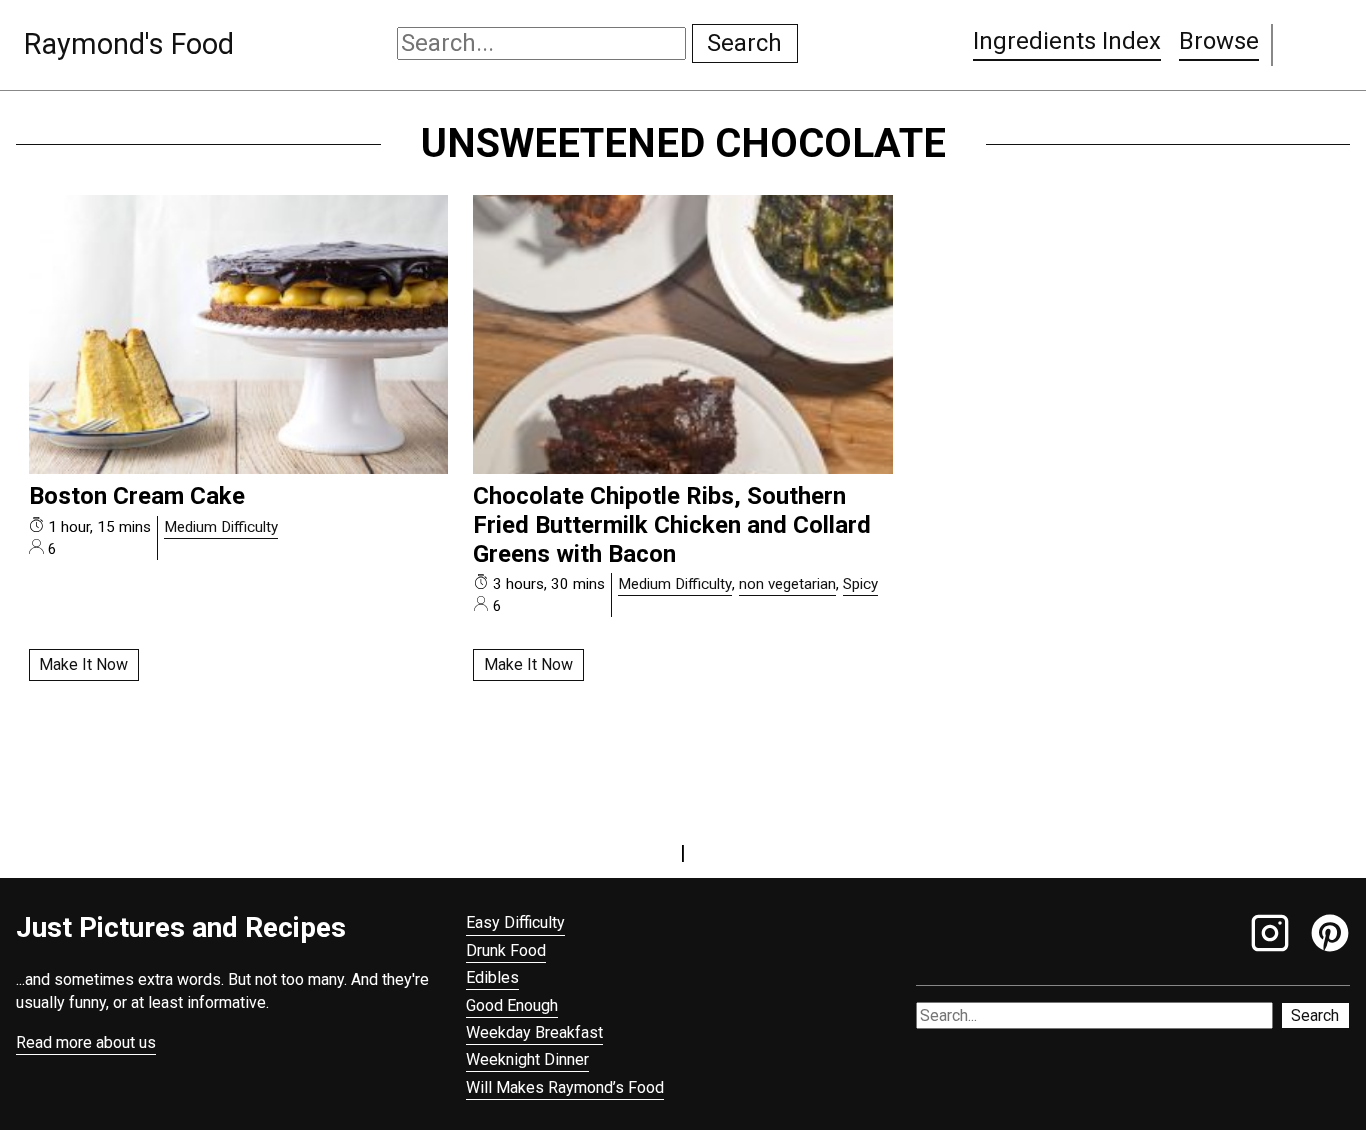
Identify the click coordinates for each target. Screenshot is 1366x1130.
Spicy (860, 584)
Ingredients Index (1067, 41)
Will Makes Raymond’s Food (565, 1087)
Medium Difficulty (221, 527)
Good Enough (512, 1005)
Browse (1219, 41)
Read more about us (86, 1042)
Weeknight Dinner (527, 1059)
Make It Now (83, 664)
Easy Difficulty (515, 922)
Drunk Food (506, 950)
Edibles (492, 977)
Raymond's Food (129, 44)
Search (744, 43)
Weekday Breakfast (534, 1032)
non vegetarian (787, 584)
